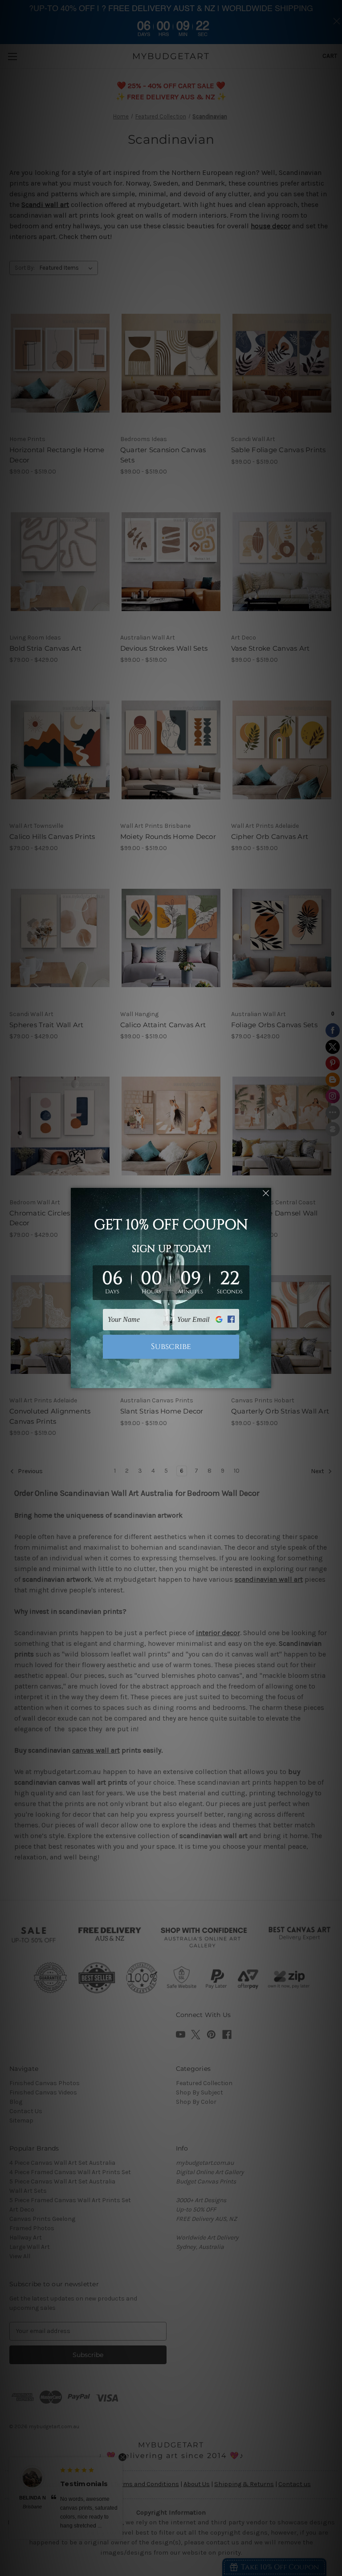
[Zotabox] (265, 1380)
